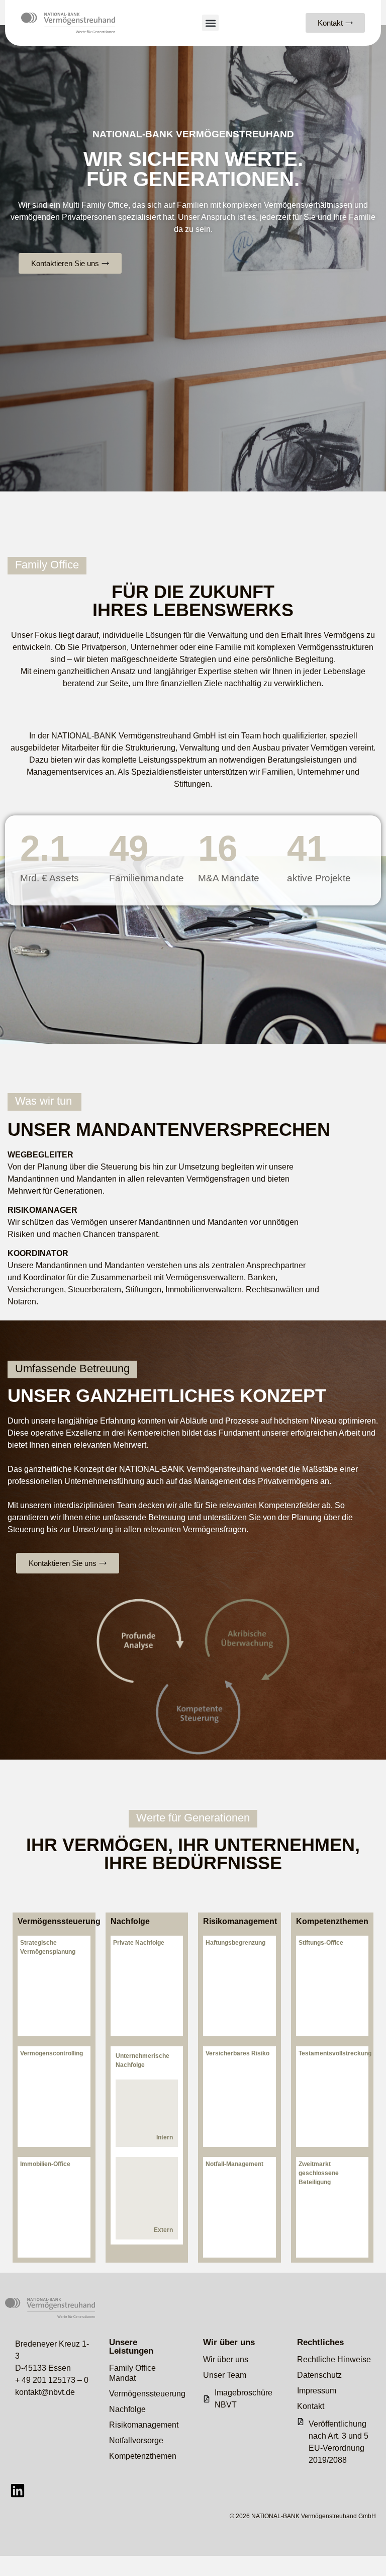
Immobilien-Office (45, 2164)
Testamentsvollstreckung (332, 2053)
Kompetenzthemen (332, 1922)
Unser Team (225, 2375)
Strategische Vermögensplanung (48, 1947)
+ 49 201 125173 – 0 (52, 2380)
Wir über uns (226, 2359)
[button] (210, 23)
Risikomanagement (239, 1922)
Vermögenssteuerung (54, 1922)
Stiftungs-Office (321, 1943)
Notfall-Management (234, 2164)
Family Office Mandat (132, 2373)
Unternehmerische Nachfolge (142, 2060)
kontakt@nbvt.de (45, 2392)
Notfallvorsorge (136, 2440)
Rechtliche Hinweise (334, 2359)
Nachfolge (130, 1922)
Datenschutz (319, 2375)
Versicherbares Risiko (237, 2053)
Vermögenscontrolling (52, 2053)
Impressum (317, 2391)
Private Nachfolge (139, 1943)
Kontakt (311, 2406)
